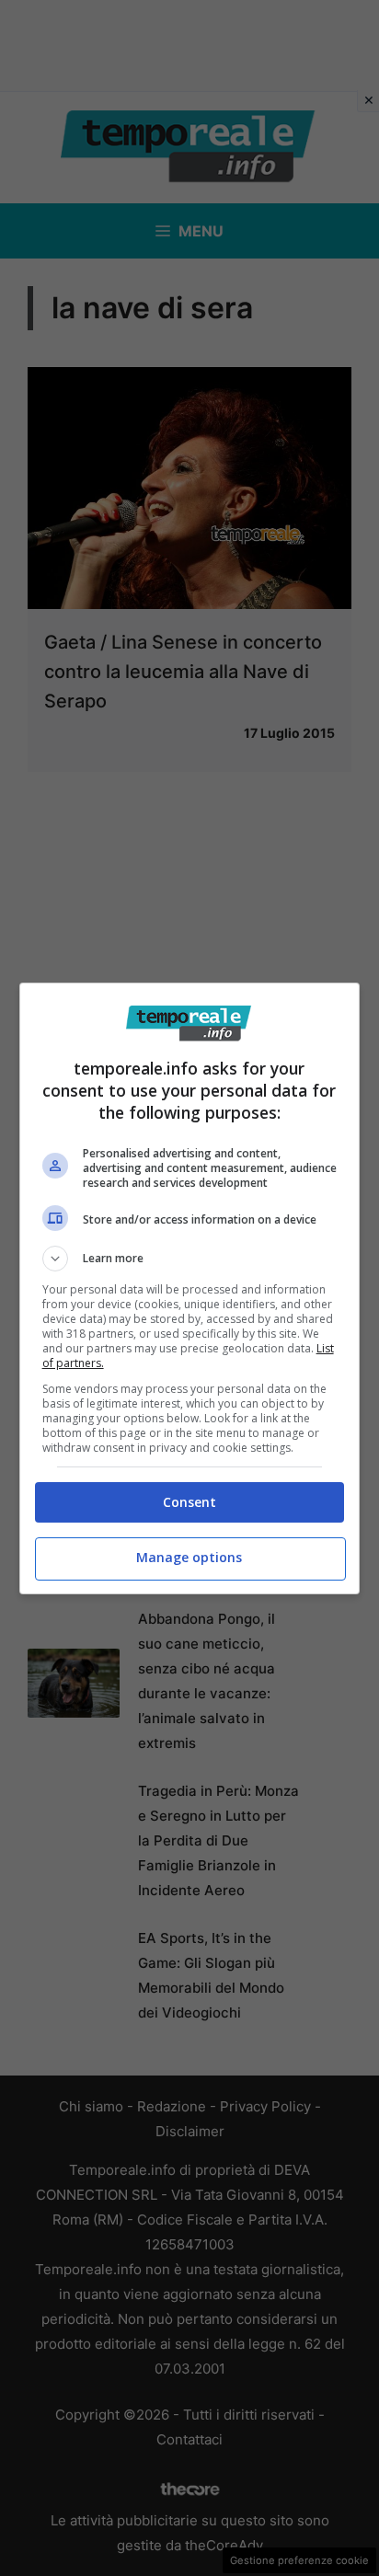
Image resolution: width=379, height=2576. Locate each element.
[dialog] (190, 1288)
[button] (190, 1259)
